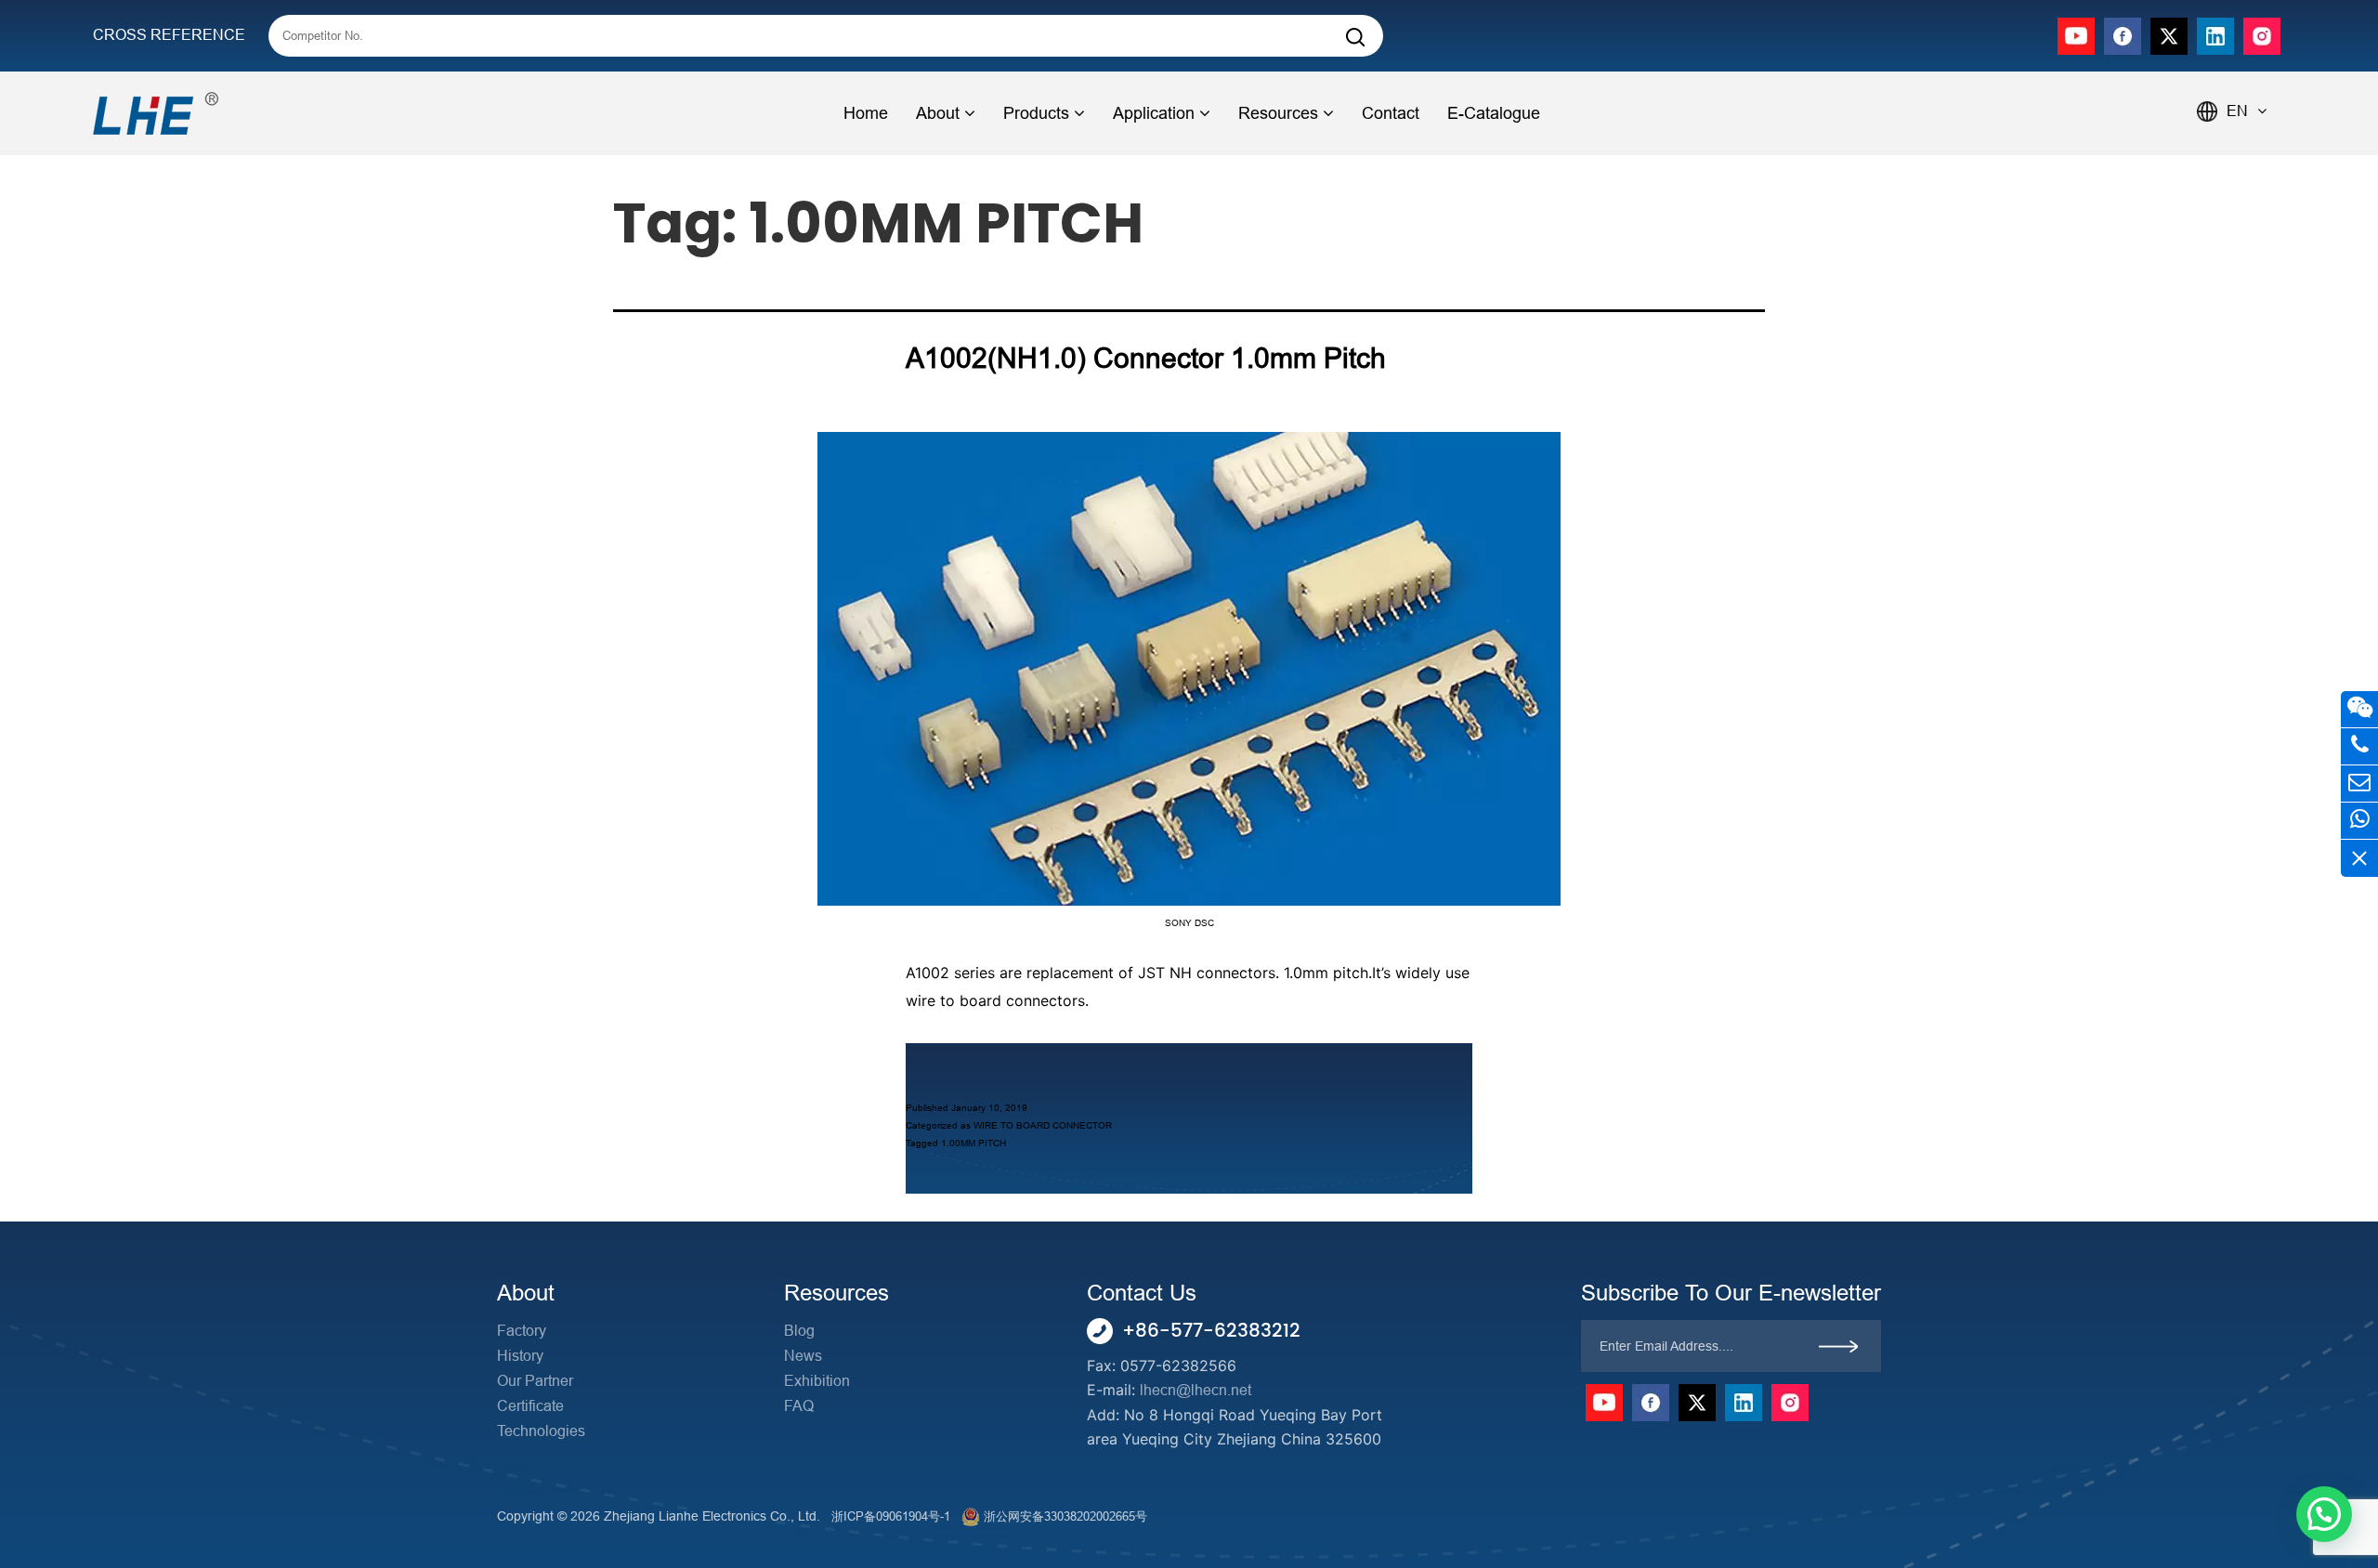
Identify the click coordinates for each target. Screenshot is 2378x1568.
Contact (1391, 113)
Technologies (541, 1431)
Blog (799, 1331)
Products (1036, 113)
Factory (522, 1331)
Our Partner (535, 1381)
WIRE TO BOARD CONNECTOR (1043, 1125)
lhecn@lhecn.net (1196, 1390)
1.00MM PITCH (973, 1143)
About (938, 113)
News (803, 1356)
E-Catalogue (1494, 113)
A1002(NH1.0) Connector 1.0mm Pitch (1146, 358)
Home (866, 113)
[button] (2324, 1514)
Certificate (530, 1406)
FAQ (799, 1406)
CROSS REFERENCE (169, 35)
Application (1154, 113)
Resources (1278, 113)
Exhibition (817, 1381)
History (520, 1356)
